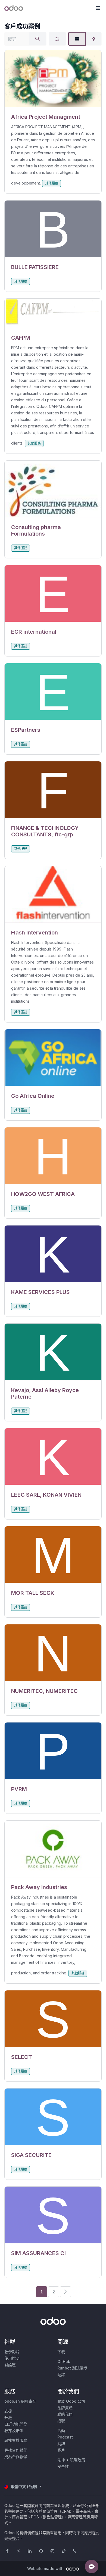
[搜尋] (38, 39)
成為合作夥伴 (16, 2457)
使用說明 (12, 2358)
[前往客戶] (53, 79)
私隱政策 (77, 2460)
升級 (8, 2417)
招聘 (61, 2421)
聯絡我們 (65, 2414)
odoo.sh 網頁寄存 (20, 2401)
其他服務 (52, 183)
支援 (8, 2411)
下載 (61, 2352)
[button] (98, 8)
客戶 (61, 2450)
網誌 (61, 2444)
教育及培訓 (14, 2430)
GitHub (64, 2361)
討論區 (10, 2365)
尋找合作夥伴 (16, 2450)
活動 (61, 2430)
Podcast (65, 2437)
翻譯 (61, 2375)
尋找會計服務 (16, 2440)
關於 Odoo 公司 (71, 2401)
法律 (61, 2460)
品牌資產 (65, 2408)
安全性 (63, 2466)
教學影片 (12, 2352)
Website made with (46, 2569)
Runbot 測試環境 (72, 2368)
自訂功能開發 (16, 2424)
